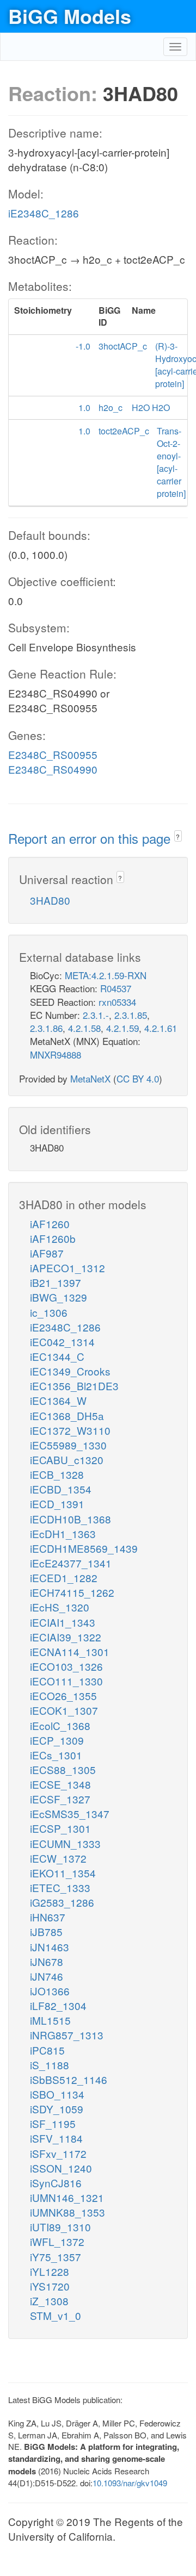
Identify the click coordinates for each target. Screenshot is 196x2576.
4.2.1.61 (161, 1028)
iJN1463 (50, 1947)
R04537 (116, 988)
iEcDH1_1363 (63, 1533)
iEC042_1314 (62, 1342)
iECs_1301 (56, 1755)
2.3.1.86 (46, 1028)
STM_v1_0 (56, 2315)
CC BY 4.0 (138, 1078)
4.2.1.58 (84, 1028)
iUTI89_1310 (60, 2227)
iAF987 (47, 1253)
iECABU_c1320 (67, 1460)
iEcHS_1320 (60, 1607)
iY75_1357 (56, 2257)
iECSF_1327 (60, 1799)
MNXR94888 (56, 1054)
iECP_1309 (57, 1740)
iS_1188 (50, 2065)
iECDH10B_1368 (71, 1519)
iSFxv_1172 (58, 2153)
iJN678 (47, 1961)
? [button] (178, 836)
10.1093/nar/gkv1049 (130, 2483)
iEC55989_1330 (68, 1445)
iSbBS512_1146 (69, 2079)
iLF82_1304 (58, 2005)
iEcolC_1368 (60, 1725)
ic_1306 (49, 1312)
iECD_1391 (57, 1504)
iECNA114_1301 (70, 1651)
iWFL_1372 (57, 2241)
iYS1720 (50, 2286)
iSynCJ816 (56, 2183)
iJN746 (47, 1976)
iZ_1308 (49, 2301)
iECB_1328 (57, 1474)
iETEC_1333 (60, 1887)
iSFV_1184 (56, 2138)
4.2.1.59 (122, 1028)
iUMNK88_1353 (68, 2212)
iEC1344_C (57, 1356)
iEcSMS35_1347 (70, 1813)
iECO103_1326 (66, 1666)
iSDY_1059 (57, 2109)
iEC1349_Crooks (70, 1371)
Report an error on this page (91, 838)
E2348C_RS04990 (53, 769)
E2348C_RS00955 (53, 754)
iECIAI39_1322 (66, 1637)
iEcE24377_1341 (71, 1563)
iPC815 (47, 2050)
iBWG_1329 (59, 1297)
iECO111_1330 (66, 1681)
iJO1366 (50, 1991)
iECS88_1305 (63, 1769)
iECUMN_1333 (65, 1843)
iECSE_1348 (60, 1784)
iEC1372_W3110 (70, 1430)
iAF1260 (50, 1224)
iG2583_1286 (62, 1902)
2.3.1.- (96, 1015)
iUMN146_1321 (67, 2197)
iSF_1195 (53, 2123)
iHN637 (48, 1917)
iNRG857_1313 (67, 2035)
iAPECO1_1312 (68, 1268)
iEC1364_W (58, 1400)
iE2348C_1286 (44, 213)
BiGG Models (70, 16)
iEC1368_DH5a (67, 1415)
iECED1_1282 (64, 1578)
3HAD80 (50, 900)
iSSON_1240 (61, 2168)
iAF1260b (53, 1238)
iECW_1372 (58, 1858)
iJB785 (46, 1931)
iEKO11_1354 (63, 1873)
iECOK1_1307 (64, 1710)
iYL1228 (50, 2271)
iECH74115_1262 (72, 1592)
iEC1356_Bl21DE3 (74, 1386)
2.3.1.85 (131, 1015)
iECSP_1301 (60, 1828)
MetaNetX (90, 1078)
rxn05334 (117, 1002)
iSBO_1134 (57, 2094)
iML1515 (50, 2020)
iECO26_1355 (63, 1695)
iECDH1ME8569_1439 (84, 1548)
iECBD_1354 (61, 1489)
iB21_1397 (56, 1282)
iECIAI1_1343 (63, 1622)
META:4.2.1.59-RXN (106, 975)
